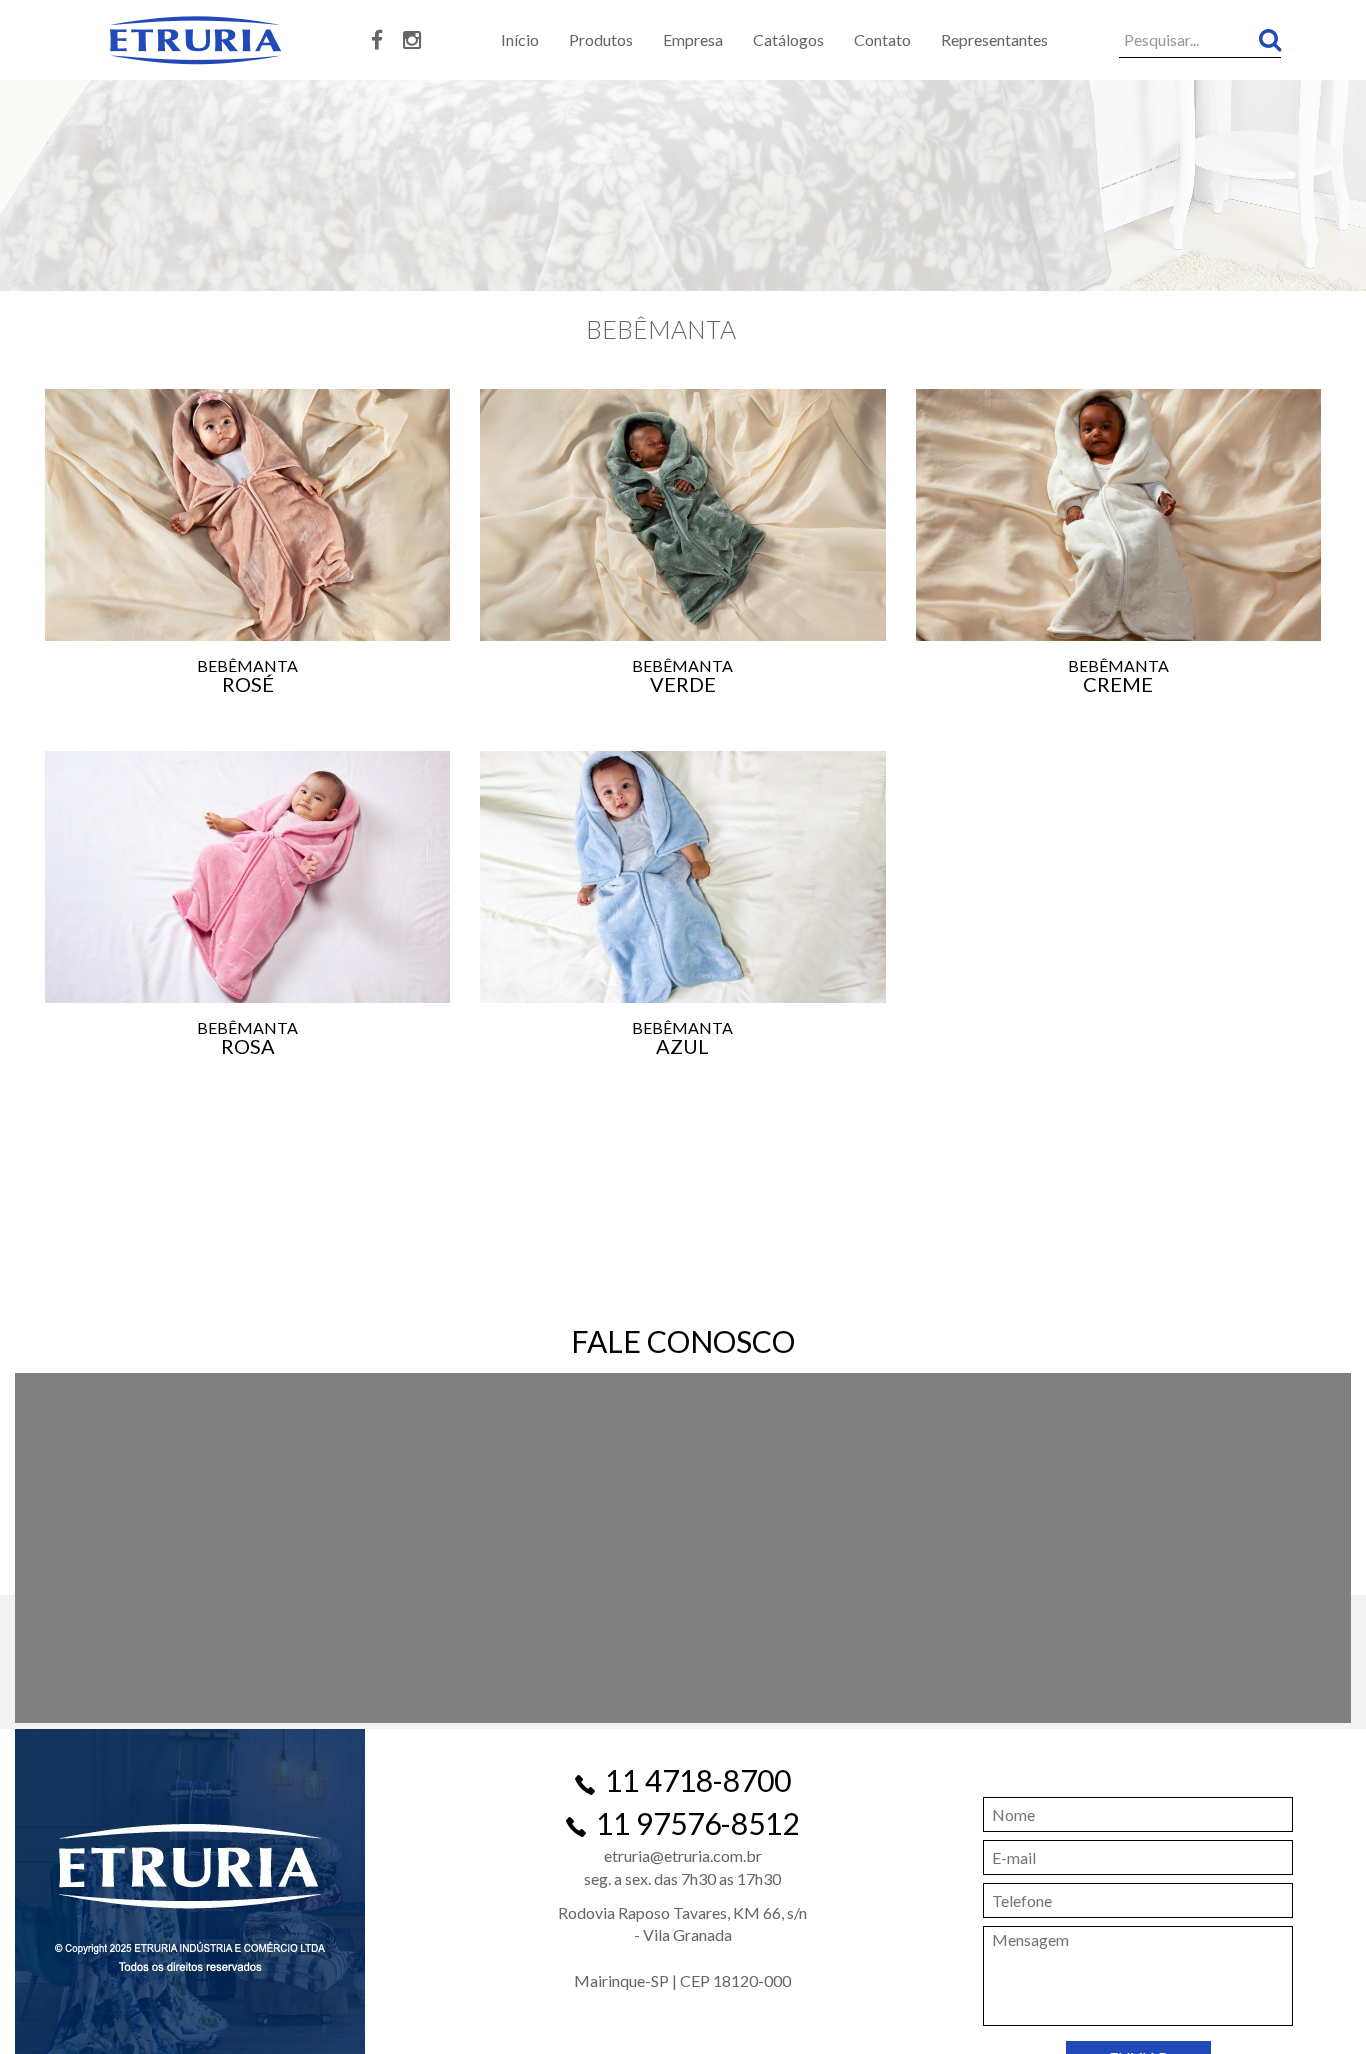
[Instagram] (412, 41)
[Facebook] (377, 41)
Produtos (601, 39)
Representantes (994, 39)
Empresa (693, 39)
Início (520, 39)
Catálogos (788, 39)
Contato (882, 39)
